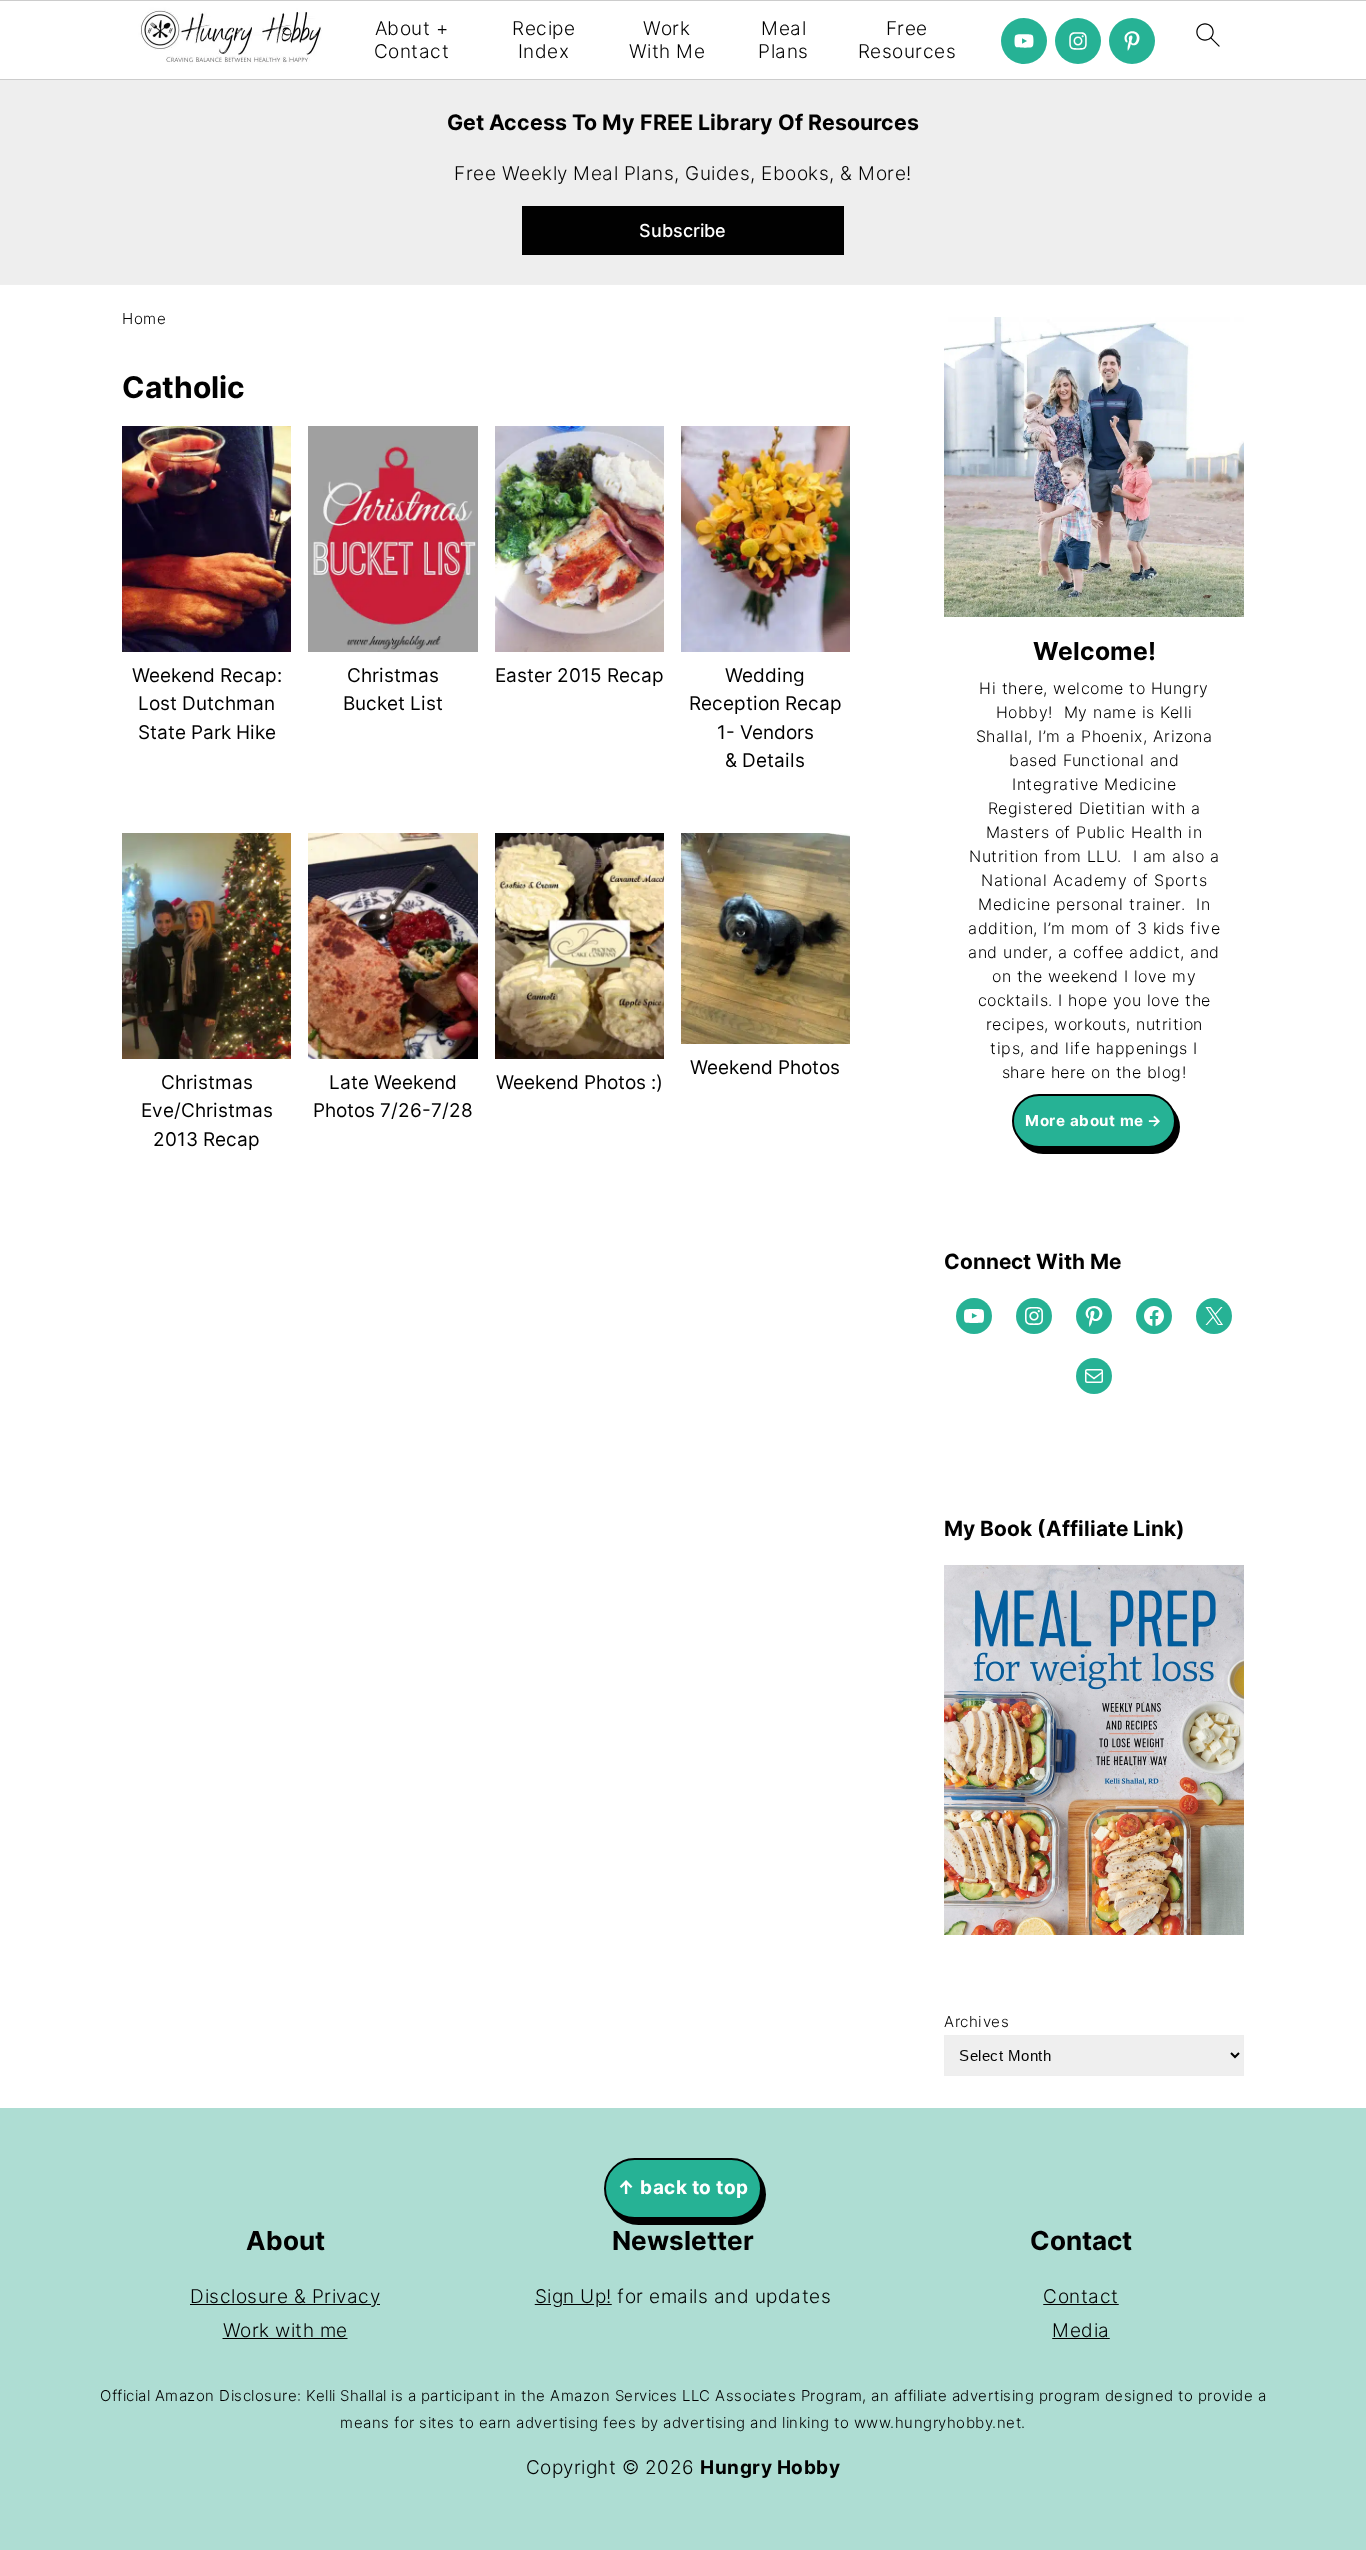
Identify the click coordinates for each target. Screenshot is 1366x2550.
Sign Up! (573, 2296)
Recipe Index (543, 40)
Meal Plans (783, 40)
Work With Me (667, 40)
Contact (1081, 2296)
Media (1081, 2330)
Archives (976, 2021)
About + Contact (412, 40)
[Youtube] (1024, 41)
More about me (1084, 1120)
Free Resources (907, 40)
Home (144, 318)
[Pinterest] (1132, 41)
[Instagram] (1078, 41)
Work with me (285, 2330)
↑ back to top (683, 2187)
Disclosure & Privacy (285, 2296)
